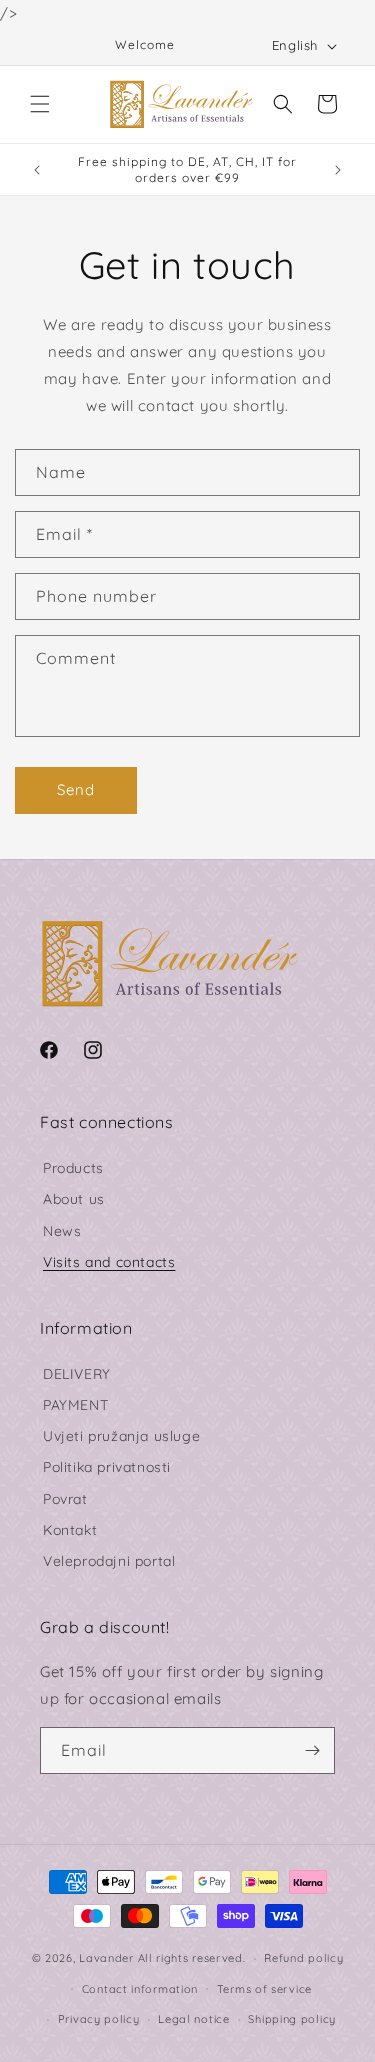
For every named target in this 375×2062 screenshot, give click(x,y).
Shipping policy (292, 2019)
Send (76, 789)
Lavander (106, 1958)
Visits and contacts (109, 1262)
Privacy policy (99, 2019)
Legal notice (193, 2019)
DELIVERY (77, 1374)
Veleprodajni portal (109, 1561)
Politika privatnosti (107, 1467)
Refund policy (303, 1958)
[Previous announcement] (37, 170)
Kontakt (70, 1530)
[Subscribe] (312, 1750)
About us (74, 1199)
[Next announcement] (338, 170)
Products (73, 1168)
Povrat (65, 1499)
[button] (40, 104)
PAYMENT (75, 1405)
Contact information (140, 1989)
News (62, 1231)
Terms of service (264, 1989)
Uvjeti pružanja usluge (121, 1436)
